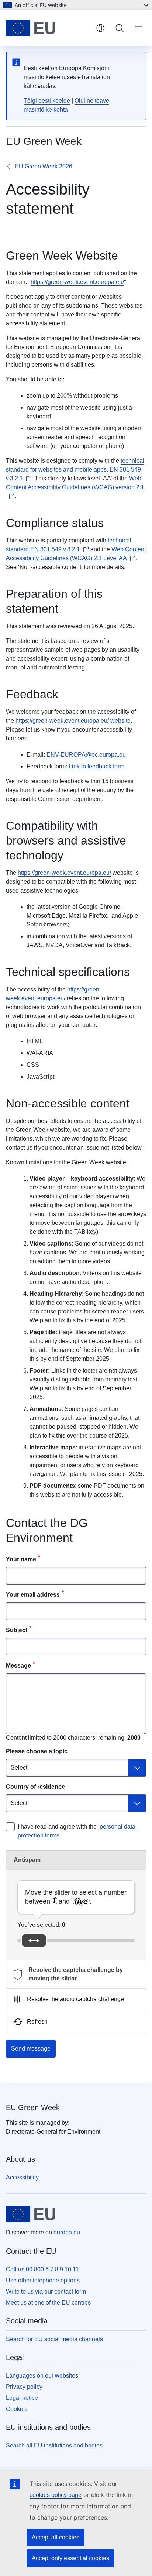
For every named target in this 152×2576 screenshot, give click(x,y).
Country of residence (35, 1787)
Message (18, 1666)
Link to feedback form (96, 766)
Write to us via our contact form (46, 2291)
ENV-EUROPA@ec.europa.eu (86, 755)
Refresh (37, 2022)
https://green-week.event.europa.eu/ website (73, 721)
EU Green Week (33, 2107)
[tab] (76, 1974)
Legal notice (22, 2398)
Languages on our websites (42, 2376)
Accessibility (22, 2177)
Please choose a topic (37, 1751)
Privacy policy (24, 2387)
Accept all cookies (56, 2537)
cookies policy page (56, 2495)
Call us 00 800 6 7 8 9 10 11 (42, 2269)
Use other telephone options (43, 2280)
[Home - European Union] (48, 28)
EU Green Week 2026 (44, 166)
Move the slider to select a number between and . (76, 1897)
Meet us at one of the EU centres (48, 2303)
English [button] (100, 28)
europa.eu (67, 2232)
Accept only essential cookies (70, 2558)
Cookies (17, 2409)
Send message (31, 2049)
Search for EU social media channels (54, 2339)
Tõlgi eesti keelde (47, 101)
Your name (21, 1559)
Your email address (33, 1595)
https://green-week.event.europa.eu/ (77, 282)
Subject (17, 1630)
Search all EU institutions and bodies (54, 2445)
